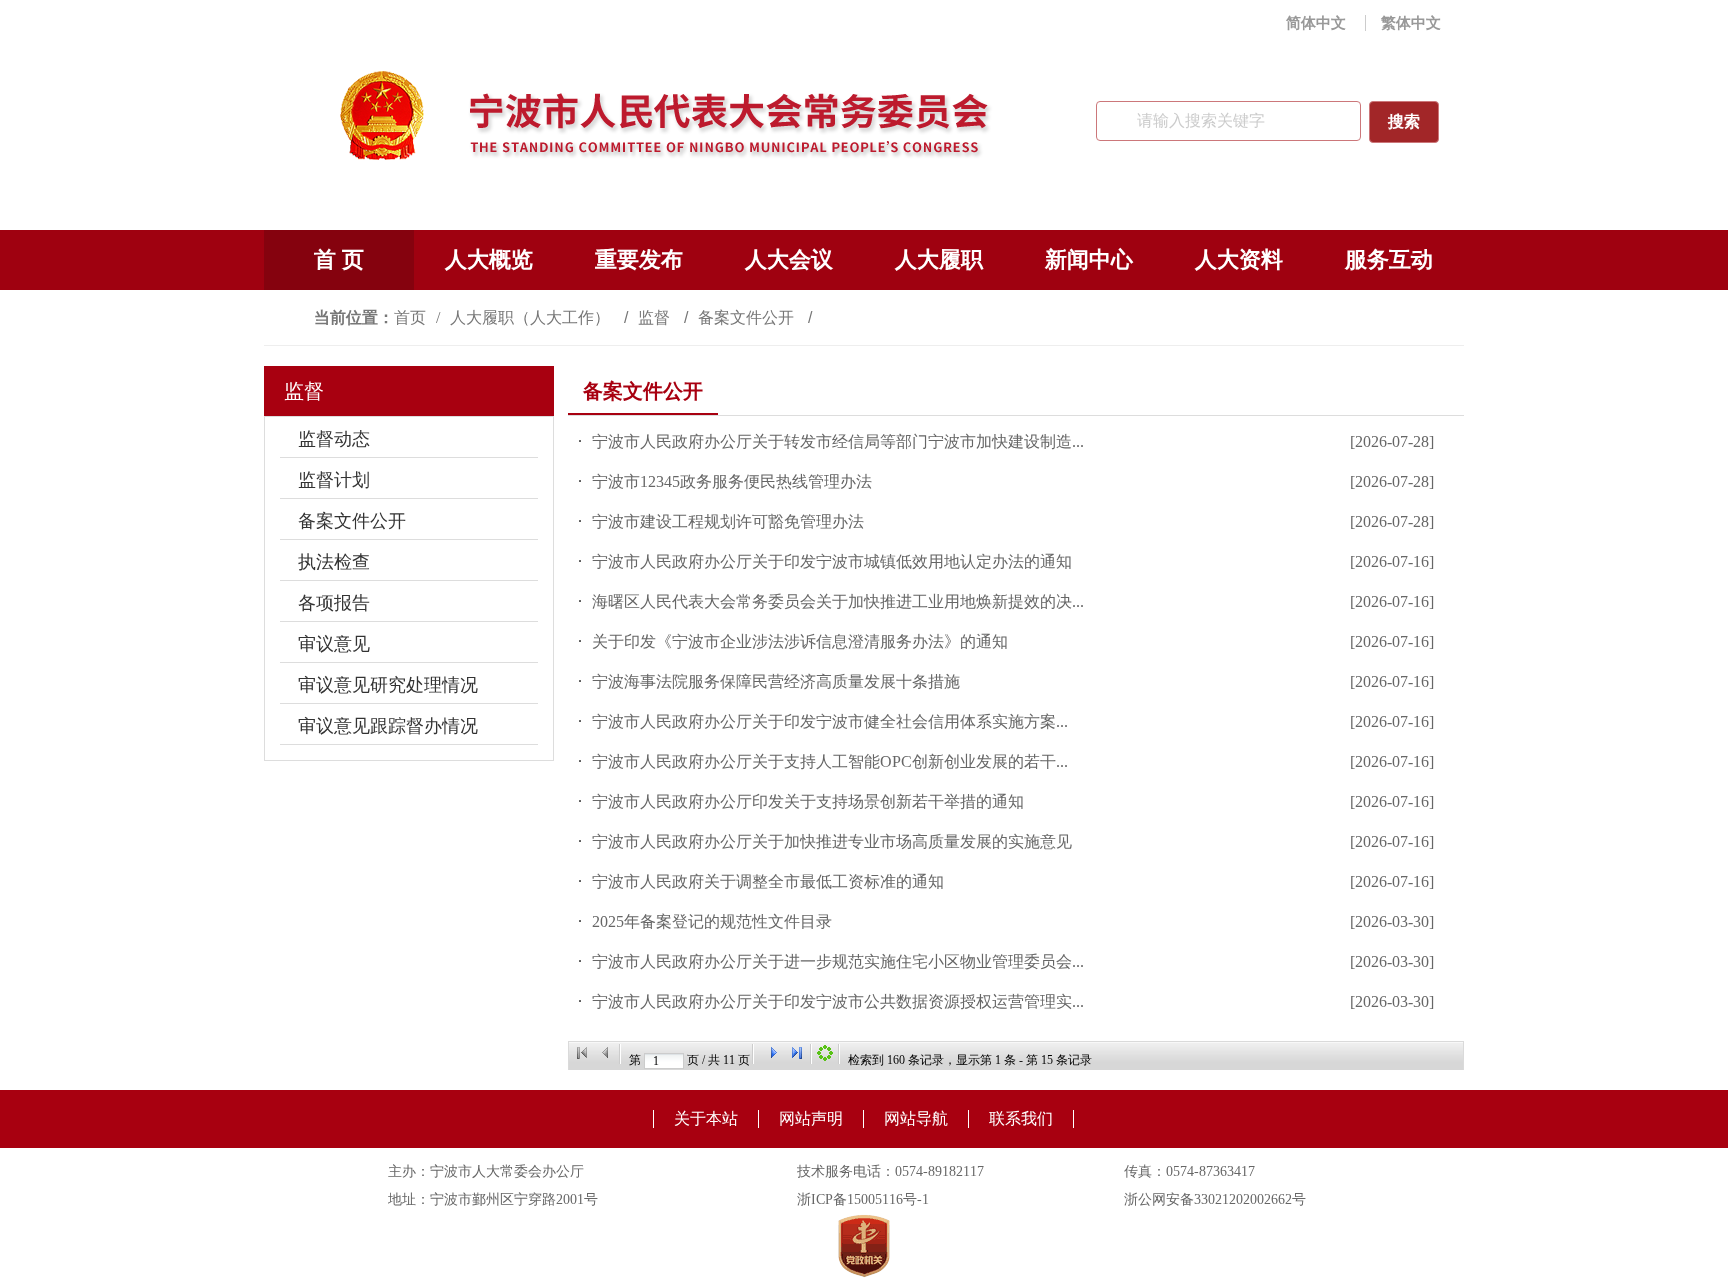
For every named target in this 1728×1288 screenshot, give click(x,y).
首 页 (339, 259)
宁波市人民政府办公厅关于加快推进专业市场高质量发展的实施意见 (832, 841)
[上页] (606, 1053)
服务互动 (1389, 259)
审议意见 (334, 644)
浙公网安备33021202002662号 (1215, 1199)
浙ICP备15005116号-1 (863, 1199)
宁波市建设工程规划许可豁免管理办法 (728, 521)
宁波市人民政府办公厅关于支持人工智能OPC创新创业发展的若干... (830, 761)
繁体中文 (1411, 23)
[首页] (582, 1053)
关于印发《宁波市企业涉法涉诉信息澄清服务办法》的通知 (800, 641)
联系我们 (1021, 1118)
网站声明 (811, 1118)
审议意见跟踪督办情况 (388, 726)
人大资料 (1239, 259)
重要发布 (639, 259)
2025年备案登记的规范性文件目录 (712, 921)
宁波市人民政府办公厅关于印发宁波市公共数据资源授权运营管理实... (838, 1001)
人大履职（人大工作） (532, 317)
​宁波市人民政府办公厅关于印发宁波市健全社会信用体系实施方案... (830, 721)
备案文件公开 (748, 317)
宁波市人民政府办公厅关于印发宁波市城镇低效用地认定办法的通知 (832, 561)
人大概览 (489, 259)
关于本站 (706, 1118)
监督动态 (334, 439)
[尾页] (797, 1053)
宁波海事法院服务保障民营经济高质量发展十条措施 (776, 681)
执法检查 (334, 562)
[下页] (773, 1053)
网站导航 (916, 1118)
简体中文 (1316, 23)
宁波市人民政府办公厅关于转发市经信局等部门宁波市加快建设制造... (838, 441)
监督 (656, 317)
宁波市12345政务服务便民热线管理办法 (732, 481)
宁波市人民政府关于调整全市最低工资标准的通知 (768, 881)
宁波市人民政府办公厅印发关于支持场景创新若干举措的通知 (808, 801)
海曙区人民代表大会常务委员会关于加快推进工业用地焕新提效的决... (838, 601)
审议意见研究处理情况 (388, 685)
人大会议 (789, 259)
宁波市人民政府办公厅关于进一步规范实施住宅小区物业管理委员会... (838, 961)
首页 (410, 317)
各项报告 (334, 603)
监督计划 (334, 480)
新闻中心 (1089, 259)
